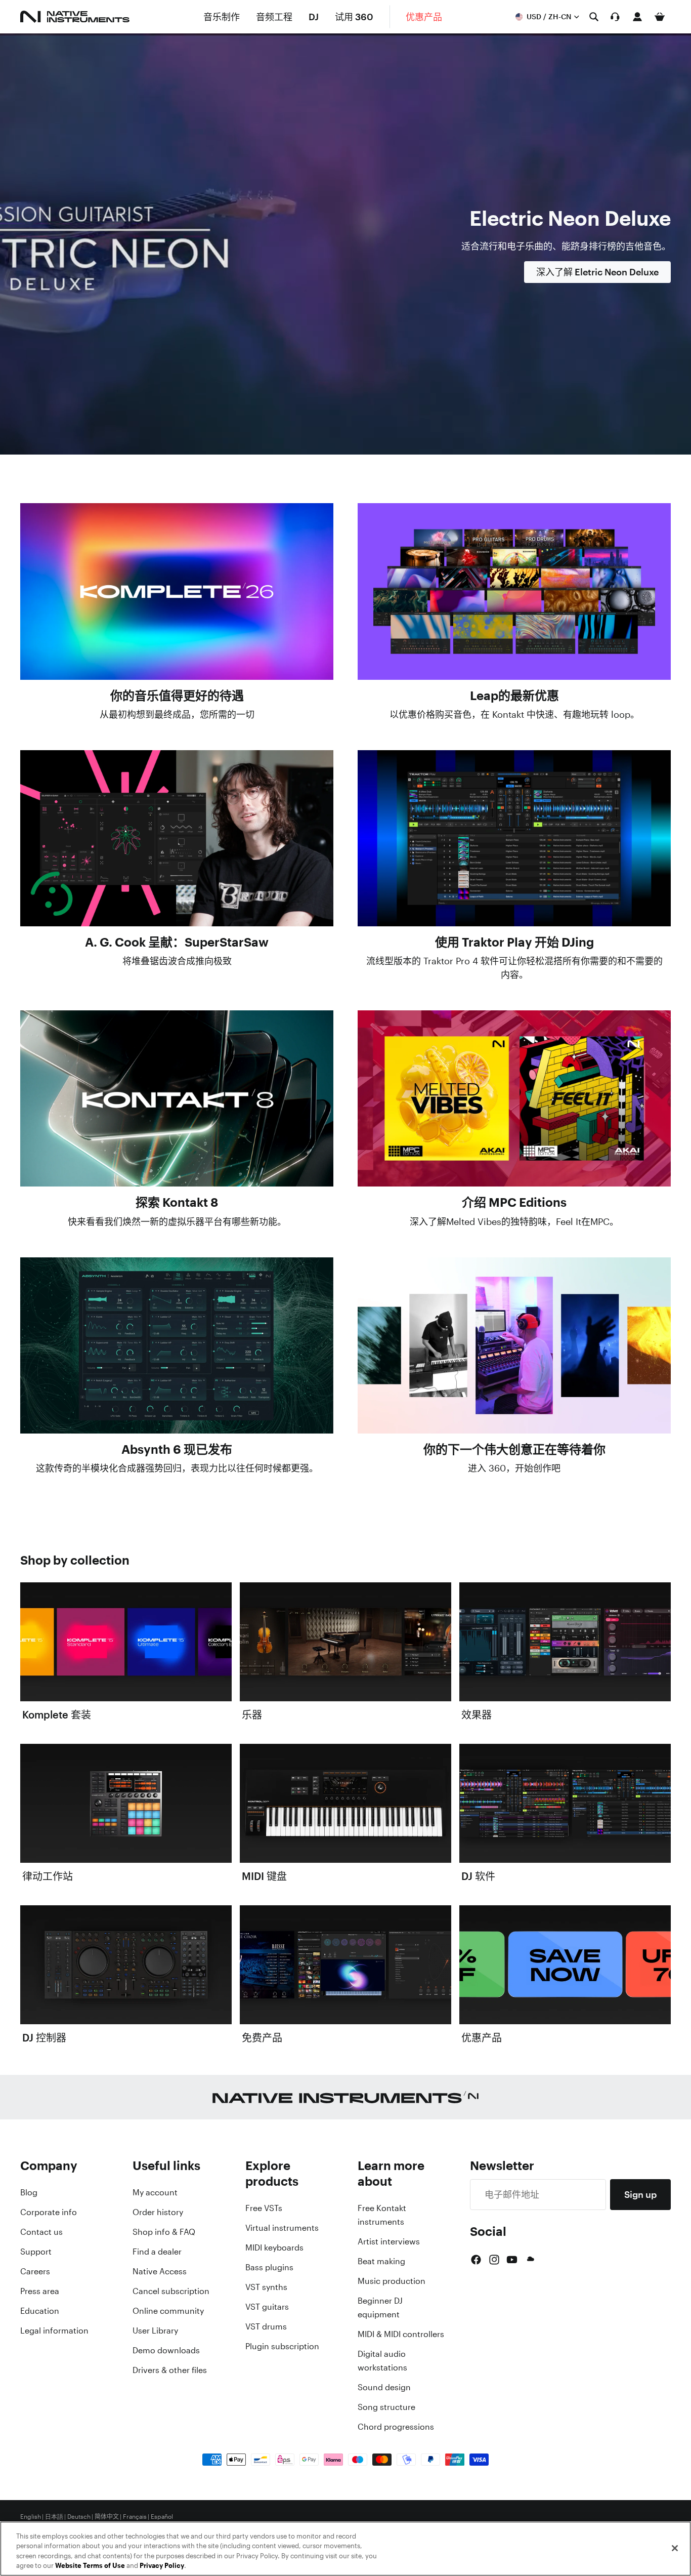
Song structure (386, 2407)
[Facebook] (476, 2260)
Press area (40, 2291)
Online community (168, 2311)
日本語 (54, 2517)
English (31, 2517)
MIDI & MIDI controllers (401, 2334)
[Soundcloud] (530, 2260)
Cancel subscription (171, 2291)
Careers (35, 2271)
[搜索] (594, 17)
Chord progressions (396, 2427)
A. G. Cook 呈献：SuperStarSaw (177, 942)
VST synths (266, 2287)
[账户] (637, 17)
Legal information (54, 2330)
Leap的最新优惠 (514, 696)
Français (135, 2517)
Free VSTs (264, 2208)
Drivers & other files (170, 2370)
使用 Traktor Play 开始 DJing (514, 942)
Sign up (640, 2194)
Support (36, 2252)
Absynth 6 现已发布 (177, 1449)
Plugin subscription (282, 2346)
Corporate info (49, 2212)
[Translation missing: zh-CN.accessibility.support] (615, 17)
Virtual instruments (282, 2228)
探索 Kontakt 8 (177, 1202)
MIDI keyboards (274, 2247)
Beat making (381, 2261)
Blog (29, 2192)
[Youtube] (512, 2260)
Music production (392, 2281)
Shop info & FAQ (164, 2232)
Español (162, 2517)
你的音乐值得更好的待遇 (177, 696)
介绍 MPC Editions (514, 1202)
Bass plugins (269, 2267)
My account (155, 2192)
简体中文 (107, 2517)
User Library (155, 2330)
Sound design (384, 2387)
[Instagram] (494, 2260)
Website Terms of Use (90, 2566)
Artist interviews (389, 2241)
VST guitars (267, 2307)
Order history (158, 2212)
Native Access (160, 2271)
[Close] (675, 2548)
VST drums (266, 2326)
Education (40, 2311)
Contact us (41, 2232)
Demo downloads (166, 2350)
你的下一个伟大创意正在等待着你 (514, 1449)
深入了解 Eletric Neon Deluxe (597, 272)
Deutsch (79, 2517)
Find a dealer (157, 2252)
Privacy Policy (162, 2566)
